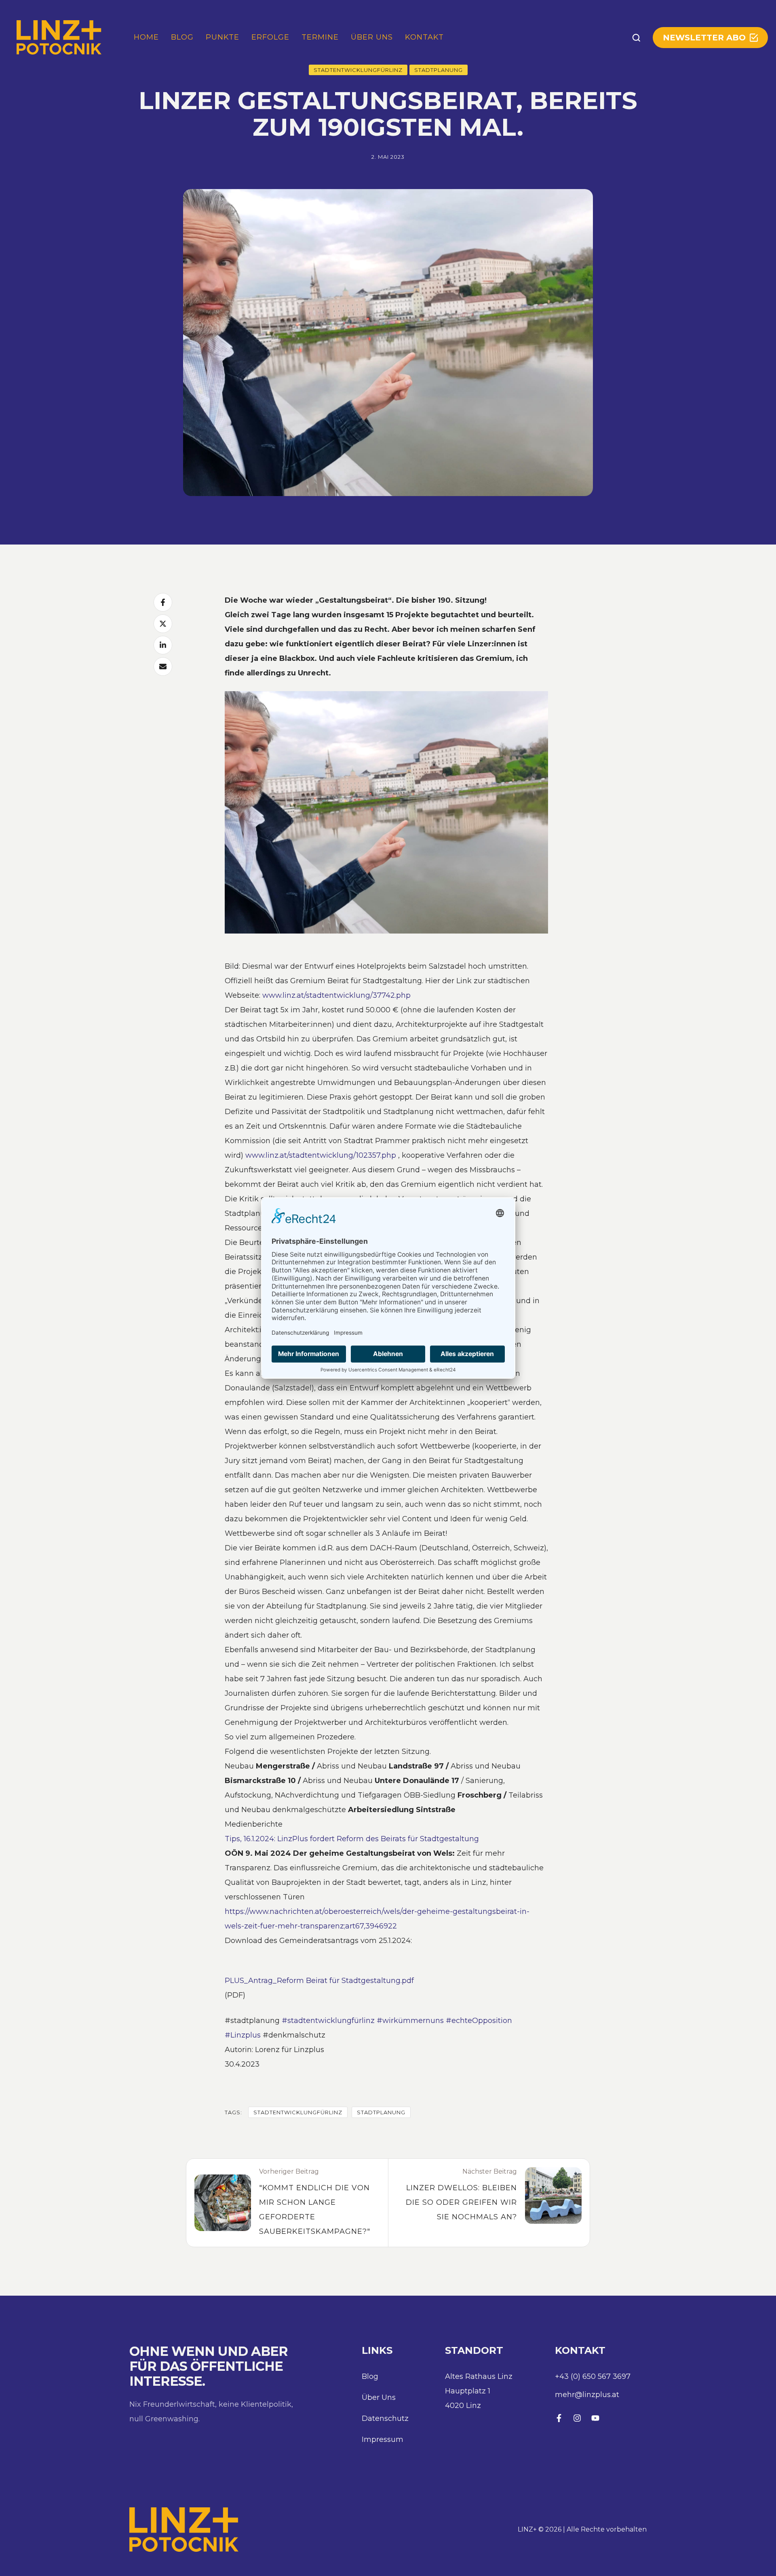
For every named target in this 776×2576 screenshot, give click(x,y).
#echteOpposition (479, 2021)
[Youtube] (595, 2418)
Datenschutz (385, 2418)
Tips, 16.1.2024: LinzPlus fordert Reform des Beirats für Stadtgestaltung (352, 1839)
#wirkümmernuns (410, 2021)
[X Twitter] (163, 624)
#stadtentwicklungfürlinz (328, 2021)
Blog (370, 2376)
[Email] (163, 667)
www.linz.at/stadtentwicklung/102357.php (321, 1155)
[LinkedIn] (163, 645)
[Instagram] (577, 2418)
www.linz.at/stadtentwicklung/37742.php (336, 995)
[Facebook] (163, 602)
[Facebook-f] (559, 2418)
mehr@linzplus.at (587, 2395)
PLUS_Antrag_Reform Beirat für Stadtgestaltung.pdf (319, 1981)
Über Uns (379, 2397)
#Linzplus (243, 2035)
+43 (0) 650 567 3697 (593, 2376)
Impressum (383, 2439)
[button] (636, 38)
